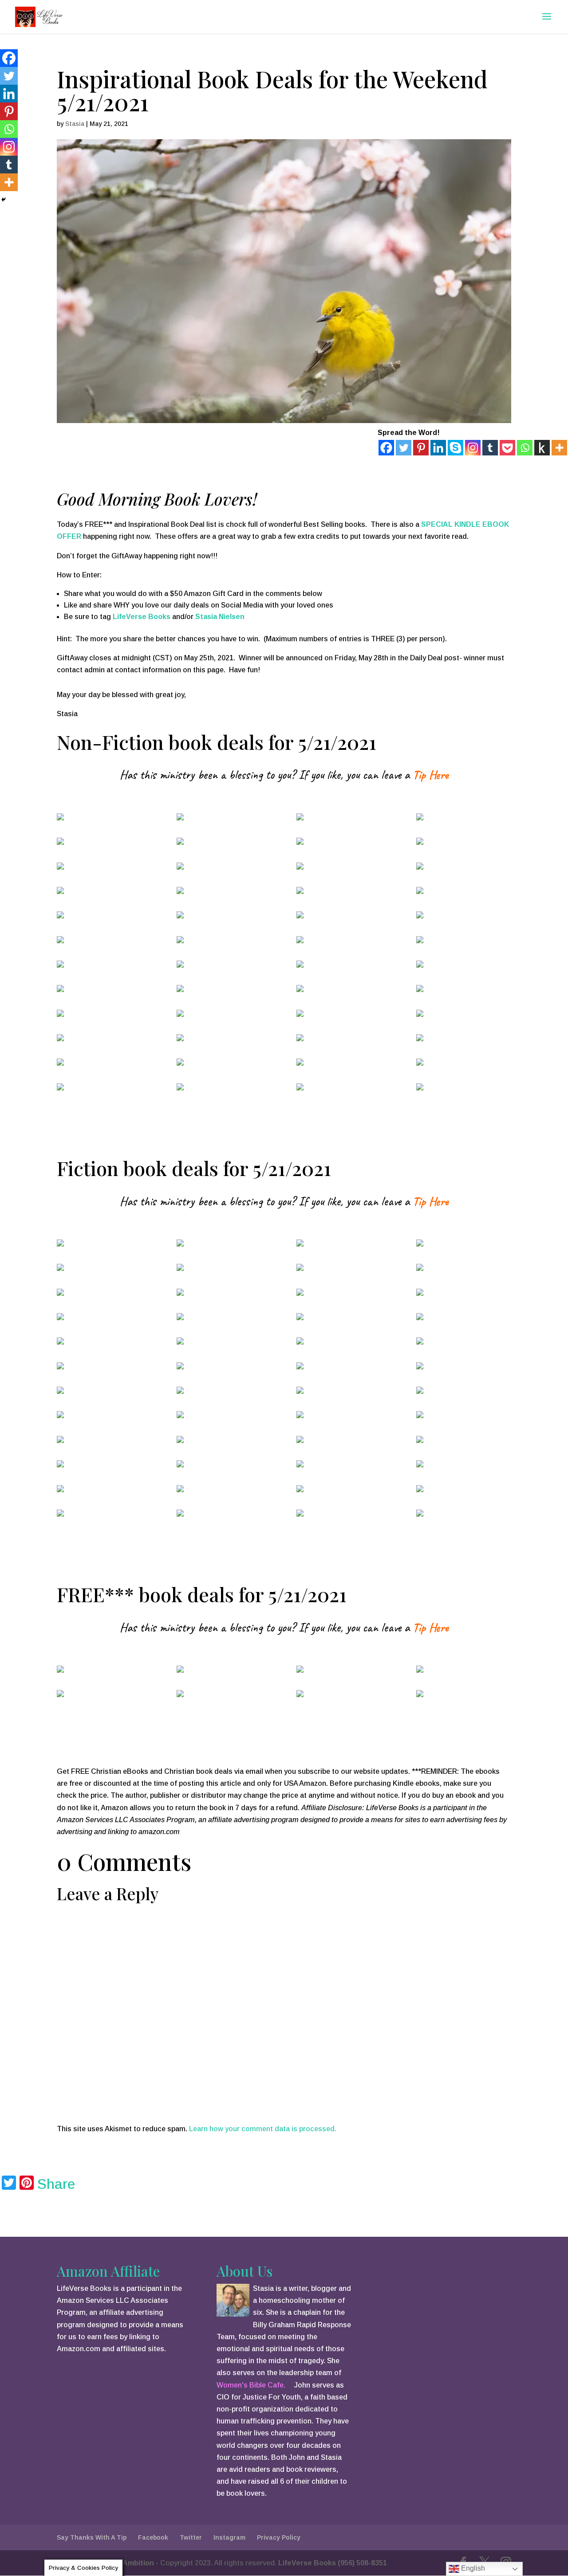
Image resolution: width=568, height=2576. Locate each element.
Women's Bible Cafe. (251, 2385)
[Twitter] (404, 448)
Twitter (191, 2537)
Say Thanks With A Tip (92, 2537)
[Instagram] (473, 448)
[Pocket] (507, 448)
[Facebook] (386, 448)
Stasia (75, 124)
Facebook (153, 2537)
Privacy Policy (279, 2537)
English (472, 2568)
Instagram (229, 2537)
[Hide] (4, 200)
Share (56, 2184)
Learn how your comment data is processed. (263, 2129)
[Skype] (456, 448)
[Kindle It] (542, 448)
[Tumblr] (490, 448)
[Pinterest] (421, 448)
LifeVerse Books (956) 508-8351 (333, 2563)
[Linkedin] (438, 448)
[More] (559, 448)
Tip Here (430, 774)
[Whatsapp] (525, 448)
